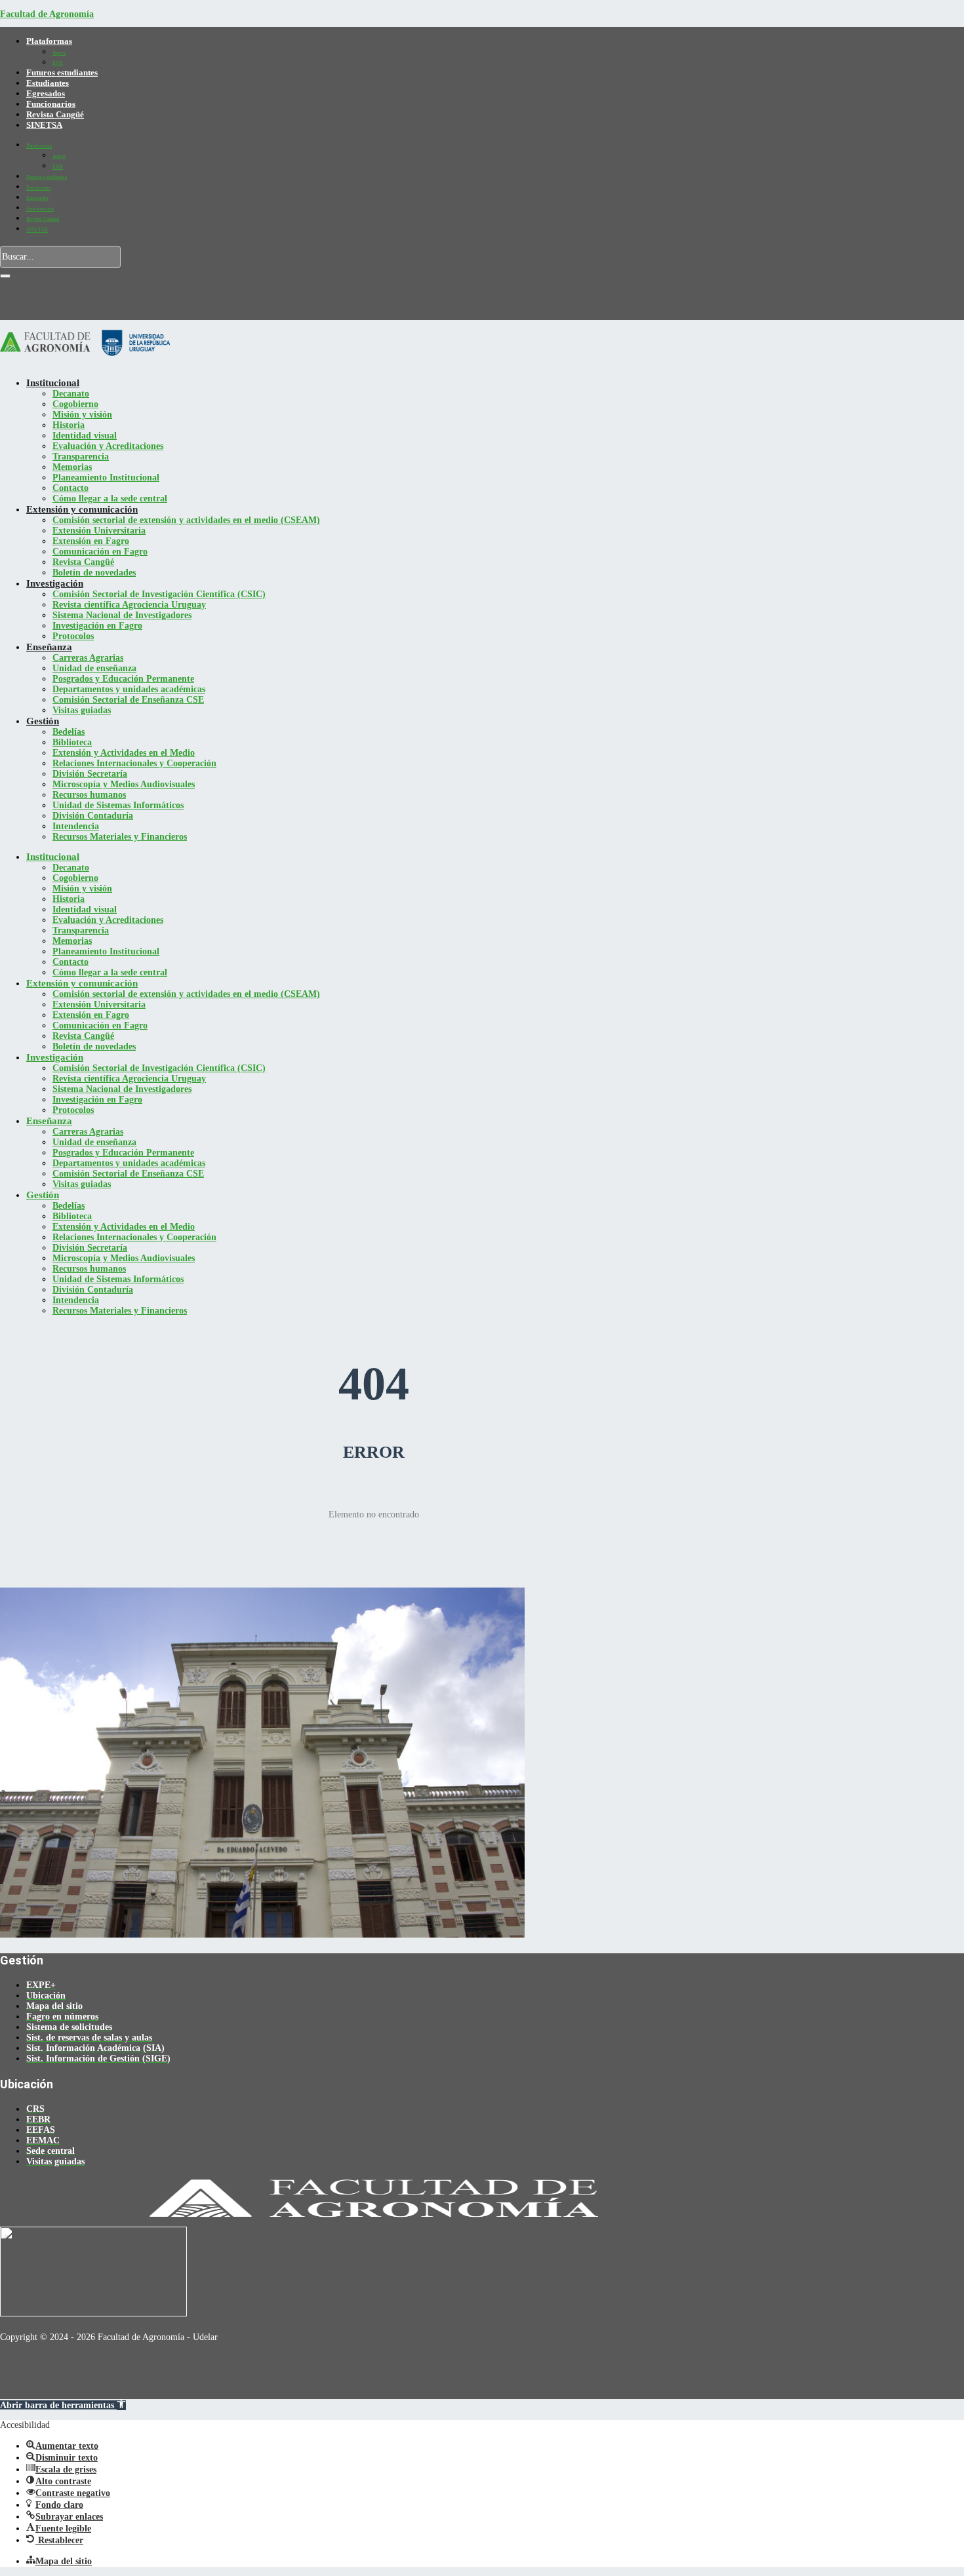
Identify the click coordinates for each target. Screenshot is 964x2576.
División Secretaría (90, 774)
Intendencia (76, 826)
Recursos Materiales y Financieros (120, 837)
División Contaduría (93, 816)
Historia (69, 425)
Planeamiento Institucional (106, 478)
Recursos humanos (89, 795)
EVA (58, 63)
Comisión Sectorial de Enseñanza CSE (128, 700)
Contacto (70, 488)
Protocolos (73, 636)
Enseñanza (49, 647)
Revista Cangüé (55, 114)
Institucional (53, 383)
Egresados (46, 93)
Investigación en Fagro (97, 626)
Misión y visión (82, 415)
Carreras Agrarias (88, 658)
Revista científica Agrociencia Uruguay (129, 605)
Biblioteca (72, 742)
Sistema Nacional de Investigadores (122, 615)
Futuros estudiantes (62, 72)
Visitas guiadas (82, 710)
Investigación (55, 583)
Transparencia (81, 457)
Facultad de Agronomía (47, 14)
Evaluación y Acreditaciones (108, 446)
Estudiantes (48, 83)
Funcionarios (51, 104)
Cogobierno (75, 404)
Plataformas (49, 41)
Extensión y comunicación (82, 509)
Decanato (71, 394)
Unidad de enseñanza (94, 668)
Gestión (43, 721)
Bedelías (69, 732)
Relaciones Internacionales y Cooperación (134, 763)
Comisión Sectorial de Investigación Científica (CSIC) (159, 594)
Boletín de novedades (94, 573)
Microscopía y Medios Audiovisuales (124, 784)
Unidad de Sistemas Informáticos (118, 805)
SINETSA (44, 125)
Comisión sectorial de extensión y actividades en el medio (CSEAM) (186, 520)
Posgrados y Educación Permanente (123, 679)
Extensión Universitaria (99, 531)
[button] (63, 2405)
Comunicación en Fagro (100, 552)
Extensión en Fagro (91, 541)
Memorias (72, 467)
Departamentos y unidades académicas (129, 689)
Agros (59, 53)
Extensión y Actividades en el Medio (124, 753)
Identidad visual (85, 436)
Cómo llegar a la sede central (110, 498)
